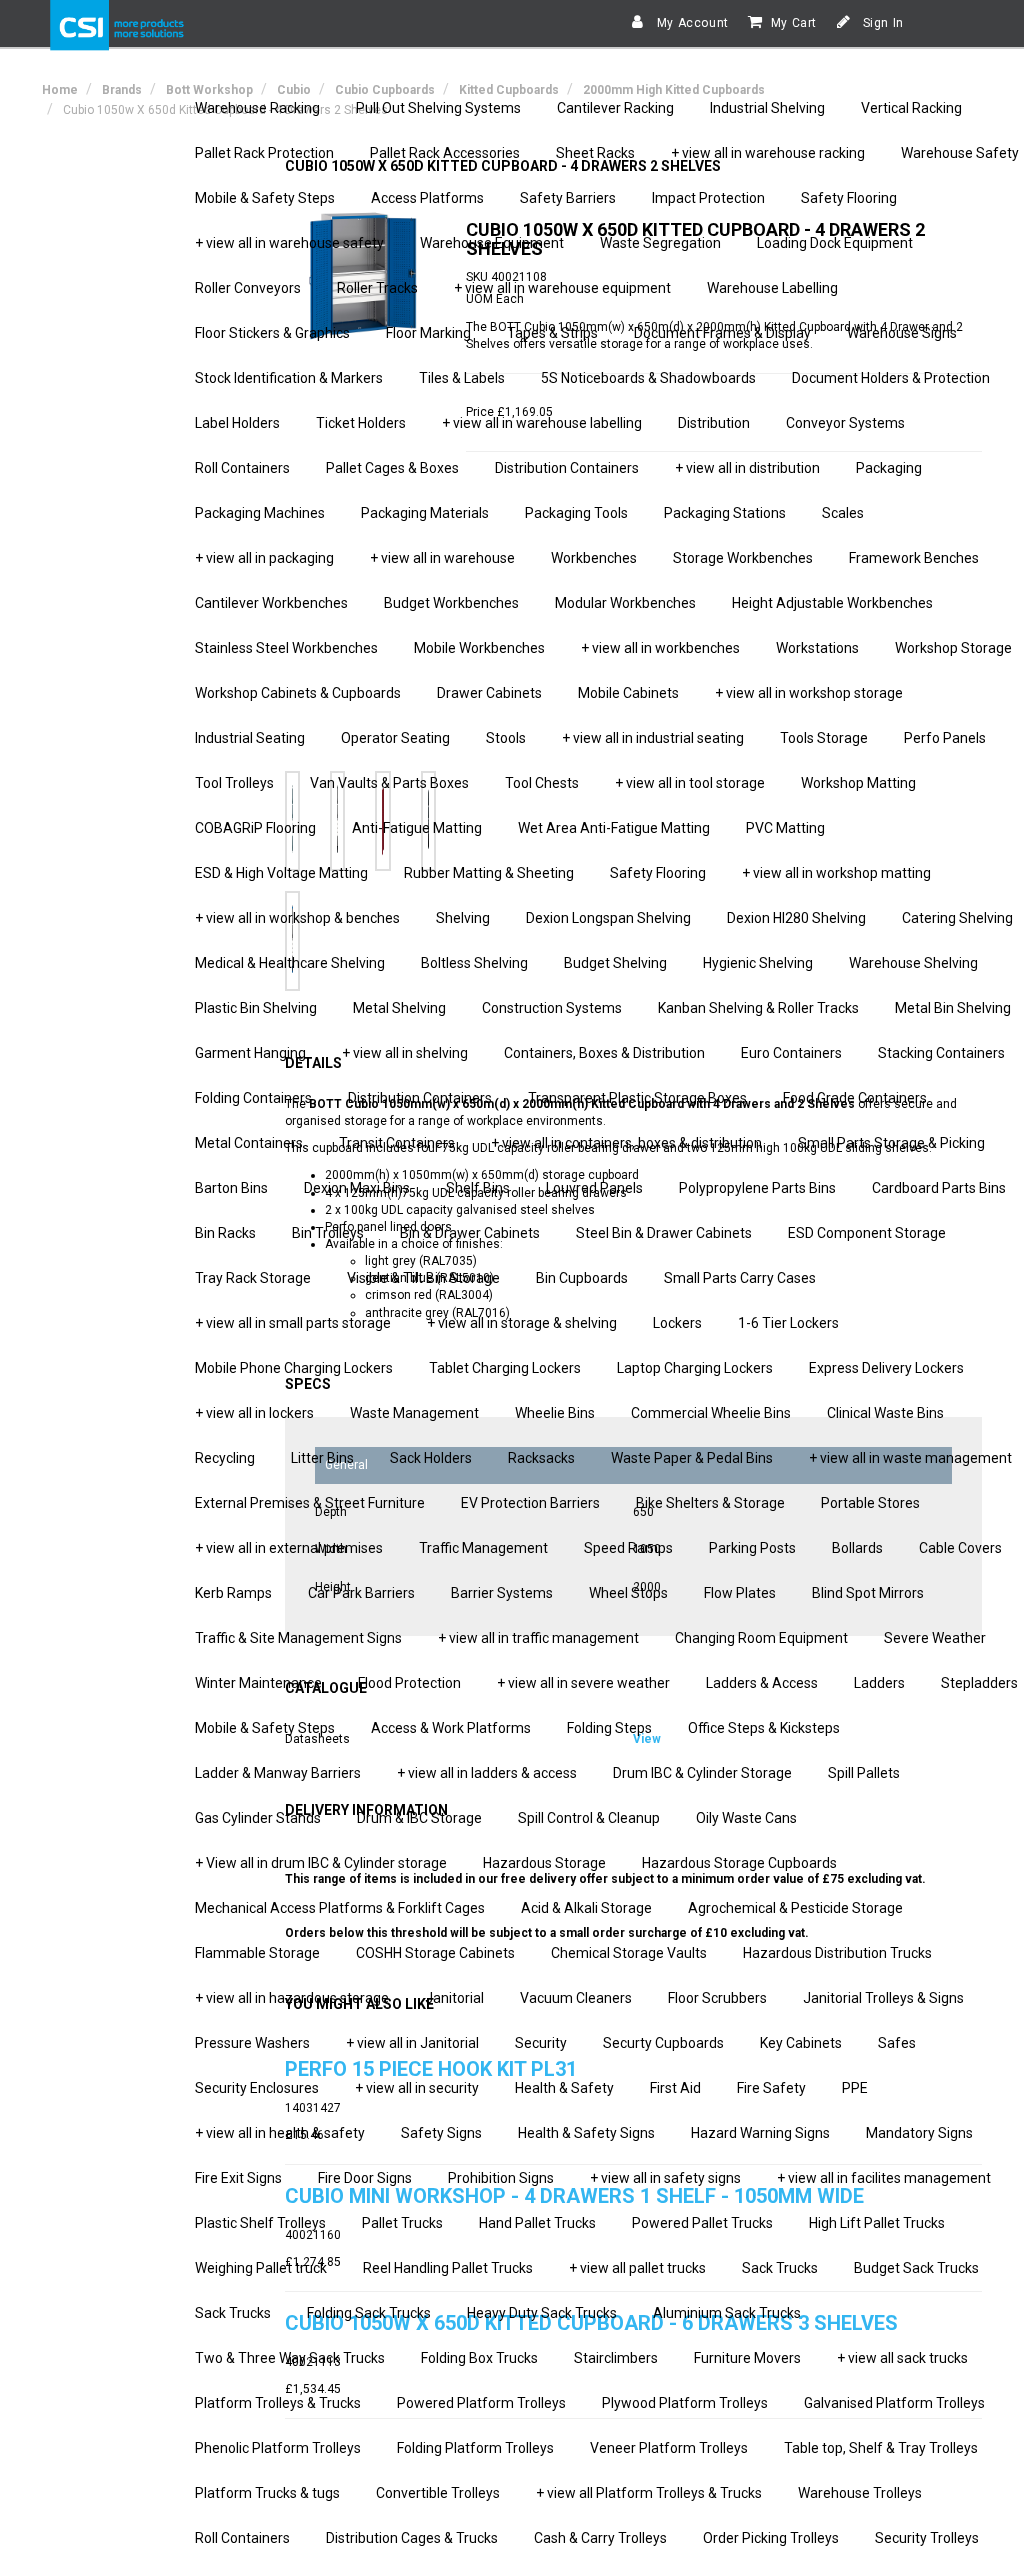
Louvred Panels (594, 1188)
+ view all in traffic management (538, 1638)
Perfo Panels (945, 738)
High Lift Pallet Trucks (877, 2223)
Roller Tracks (377, 288)
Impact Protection (708, 198)
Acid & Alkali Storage (586, 1908)
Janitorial (454, 1998)
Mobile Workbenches (479, 648)
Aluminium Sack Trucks (727, 2313)
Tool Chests (542, 783)
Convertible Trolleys (438, 2493)
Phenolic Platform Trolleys (278, 2448)
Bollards (857, 1548)
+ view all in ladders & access (487, 1773)
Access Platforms (427, 198)
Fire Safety (771, 2088)
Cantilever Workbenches (271, 603)
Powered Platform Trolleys (481, 2403)
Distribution (714, 423)
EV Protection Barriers (530, 1503)
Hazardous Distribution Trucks (837, 1953)
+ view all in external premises (289, 1548)
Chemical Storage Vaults (629, 1953)
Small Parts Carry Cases (740, 1278)
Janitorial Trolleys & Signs (883, 1998)
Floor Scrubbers (717, 1998)
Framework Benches (914, 558)
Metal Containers (249, 1143)
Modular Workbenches (625, 603)
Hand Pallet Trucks (537, 2223)
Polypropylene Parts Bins (757, 1188)
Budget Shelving (615, 963)
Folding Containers (253, 1098)
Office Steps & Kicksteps (764, 1728)
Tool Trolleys (234, 783)
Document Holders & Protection (891, 378)
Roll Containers (242, 468)
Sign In (881, 23)
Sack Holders (431, 1458)
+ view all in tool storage (690, 783)
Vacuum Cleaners (576, 1998)
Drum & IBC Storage (419, 1818)
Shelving (463, 918)
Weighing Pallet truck (261, 2268)
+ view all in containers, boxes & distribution (626, 1143)
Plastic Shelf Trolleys (260, 2223)
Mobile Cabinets (628, 693)
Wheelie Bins (555, 1413)
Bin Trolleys (328, 1233)
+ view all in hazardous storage (292, 1998)
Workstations (817, 648)
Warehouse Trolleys (860, 2493)
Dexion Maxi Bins (357, 1188)
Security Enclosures (257, 2088)
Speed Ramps (628, 1548)
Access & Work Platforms (451, 1728)
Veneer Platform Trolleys (669, 2448)
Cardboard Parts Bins (939, 1188)
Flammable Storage (257, 1953)
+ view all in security (417, 2088)
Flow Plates (740, 1593)
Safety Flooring (849, 198)
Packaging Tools (576, 513)
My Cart (794, 23)
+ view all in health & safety (280, 2133)
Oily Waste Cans (746, 1818)
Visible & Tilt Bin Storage (423, 1278)
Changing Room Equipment (761, 1638)
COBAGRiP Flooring (255, 828)
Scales (843, 513)
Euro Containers (791, 1053)
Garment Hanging (250, 1053)
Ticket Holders (361, 423)
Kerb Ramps (233, 1593)
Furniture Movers (747, 2358)
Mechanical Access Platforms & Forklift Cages (340, 1908)
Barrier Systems (502, 1593)
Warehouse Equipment (492, 243)
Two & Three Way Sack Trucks (290, 2358)
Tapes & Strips (552, 333)
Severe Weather (935, 1638)
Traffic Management (483, 1548)
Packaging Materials (425, 513)
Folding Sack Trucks (369, 2313)
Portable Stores (870, 1503)
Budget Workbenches (451, 603)
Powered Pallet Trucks (702, 2223)
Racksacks (541, 1458)
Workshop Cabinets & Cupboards (298, 693)
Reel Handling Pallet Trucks (448, 2268)
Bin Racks (225, 1233)
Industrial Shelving (767, 108)
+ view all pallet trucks (637, 2268)
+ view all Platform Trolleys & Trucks (649, 2493)
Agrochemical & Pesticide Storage (795, 1908)
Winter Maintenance (258, 1683)
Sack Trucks (780, 2268)
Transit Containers (397, 1143)
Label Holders (237, 423)
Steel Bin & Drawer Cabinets (664, 1233)
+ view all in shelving (405, 1053)
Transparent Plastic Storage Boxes (637, 1098)
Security (541, 2043)
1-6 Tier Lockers (788, 1323)
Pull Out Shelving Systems (438, 108)
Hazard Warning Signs (760, 2133)
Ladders (879, 1683)
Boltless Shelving (474, 963)
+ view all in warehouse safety (289, 243)
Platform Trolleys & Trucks (278, 2403)
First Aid (675, 2088)
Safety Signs (441, 2133)
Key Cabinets (801, 2043)
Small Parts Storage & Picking (891, 1143)
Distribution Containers (567, 468)
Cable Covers (960, 1548)
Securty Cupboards (663, 2043)
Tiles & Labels (462, 378)
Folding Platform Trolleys (475, 2448)
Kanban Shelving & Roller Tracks (758, 1008)
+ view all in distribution (747, 468)
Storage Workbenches (743, 558)
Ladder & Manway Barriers (278, 1773)
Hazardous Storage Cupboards (739, 1863)
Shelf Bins (478, 1188)
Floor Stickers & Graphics (272, 333)
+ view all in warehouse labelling (542, 423)
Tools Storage (824, 738)
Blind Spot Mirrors (868, 1593)
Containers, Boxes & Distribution (604, 1053)
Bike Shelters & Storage (710, 1503)
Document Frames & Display (722, 333)
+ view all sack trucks (902, 2358)
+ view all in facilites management (884, 2178)
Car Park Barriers (361, 1593)
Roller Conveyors (248, 288)
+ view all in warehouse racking (768, 153)
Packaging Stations (725, 513)
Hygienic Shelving (758, 963)
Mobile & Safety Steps (265, 198)
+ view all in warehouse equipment (562, 288)
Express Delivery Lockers (886, 1368)
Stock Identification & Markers (289, 378)
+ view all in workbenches (660, 648)
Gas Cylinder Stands (258, 1818)
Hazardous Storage (544, 1863)
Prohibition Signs (501, 2178)
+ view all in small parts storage (293, 1323)
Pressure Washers (252, 2043)
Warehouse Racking (257, 108)
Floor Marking (428, 333)
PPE (855, 2088)
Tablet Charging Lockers (505, 1368)
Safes (897, 2043)
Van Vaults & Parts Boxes (389, 783)
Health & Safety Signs (586, 2133)
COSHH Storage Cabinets (435, 1953)
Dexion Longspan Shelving (608, 918)
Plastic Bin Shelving (256, 1008)
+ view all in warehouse (442, 558)
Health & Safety (564, 2088)
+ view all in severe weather (583, 1683)
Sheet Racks (595, 153)
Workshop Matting (858, 783)
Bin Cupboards (582, 1278)
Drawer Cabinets (489, 693)
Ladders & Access (762, 1683)
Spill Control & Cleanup (589, 1818)
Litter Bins (322, 1458)
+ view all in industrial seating (653, 738)
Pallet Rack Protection (264, 153)
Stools (506, 738)
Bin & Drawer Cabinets (470, 1233)
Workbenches (594, 558)
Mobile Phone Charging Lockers (294, 1368)
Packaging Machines (260, 513)
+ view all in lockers (254, 1413)
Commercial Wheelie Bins (711, 1413)
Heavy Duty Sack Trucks (542, 2313)
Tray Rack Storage (253, 1278)
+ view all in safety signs (665, 2178)
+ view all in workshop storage (809, 693)
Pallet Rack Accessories (445, 153)
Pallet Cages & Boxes (392, 468)
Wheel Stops (628, 1593)
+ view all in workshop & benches (297, 918)
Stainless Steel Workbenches (286, 648)
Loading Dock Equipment (835, 243)
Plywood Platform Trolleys (685, 2403)
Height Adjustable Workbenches (832, 603)
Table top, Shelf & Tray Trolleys (881, 2448)
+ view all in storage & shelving (522, 1323)
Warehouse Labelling (772, 288)
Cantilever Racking (615, 108)
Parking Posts (752, 1548)
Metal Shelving (399, 1008)
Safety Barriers (568, 198)
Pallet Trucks (402, 2223)
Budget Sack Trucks (916, 2268)
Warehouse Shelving (913, 963)
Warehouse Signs (902, 333)
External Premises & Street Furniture (310, 1503)
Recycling (225, 1458)
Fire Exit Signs (238, 2178)
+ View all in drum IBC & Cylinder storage (321, 1863)
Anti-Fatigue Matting (417, 828)
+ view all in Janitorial (412, 2043)
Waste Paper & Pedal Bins (692, 1458)
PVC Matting (785, 828)
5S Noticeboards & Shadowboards (648, 378)
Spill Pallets (864, 1773)
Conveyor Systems (845, 423)
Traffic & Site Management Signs (298, 1638)
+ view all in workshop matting (836, 873)
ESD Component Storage (867, 1233)
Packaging (889, 468)
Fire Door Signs (365, 2178)
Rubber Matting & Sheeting (489, 873)
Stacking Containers (941, 1053)
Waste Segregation (660, 243)
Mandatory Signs (919, 2133)
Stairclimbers (616, 2358)
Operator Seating (395, 738)
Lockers (677, 1323)
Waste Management (414, 1413)
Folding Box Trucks (479, 2358)
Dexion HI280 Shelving (796, 918)
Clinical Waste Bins (885, 1413)
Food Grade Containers (855, 1098)
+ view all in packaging (264, 558)
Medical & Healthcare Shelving (290, 963)
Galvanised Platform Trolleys (894, 2403)
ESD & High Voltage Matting (281, 873)
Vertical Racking (911, 108)
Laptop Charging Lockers (695, 1368)
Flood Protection (409, 1683)
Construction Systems (552, 1008)
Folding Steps (609, 1728)
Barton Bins (231, 1188)
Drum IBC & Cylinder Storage (702, 1773)
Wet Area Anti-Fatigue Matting (614, 828)
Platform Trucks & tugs (267, 2493)
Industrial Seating (250, 738)
